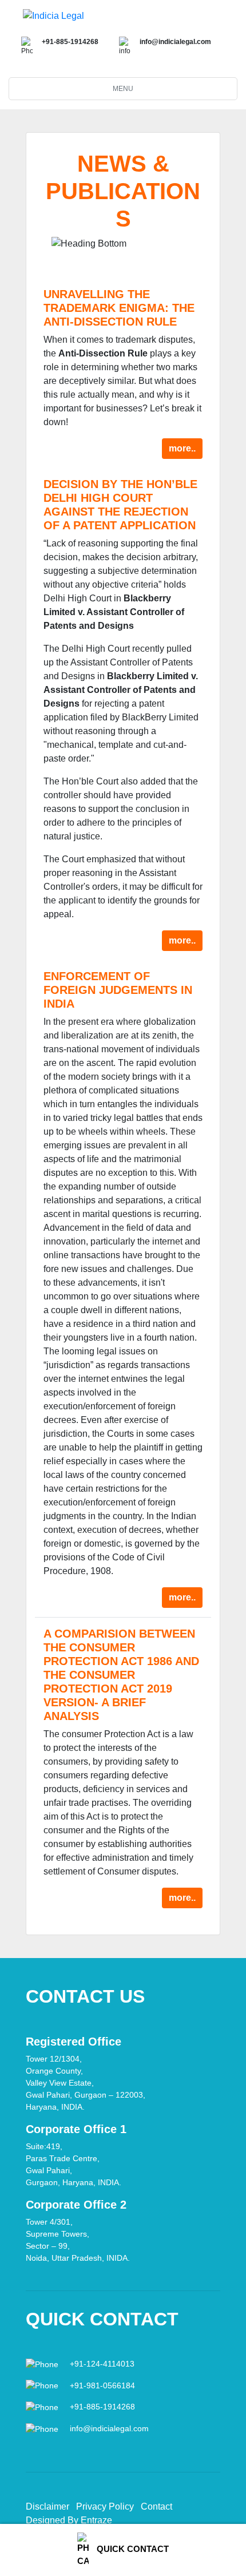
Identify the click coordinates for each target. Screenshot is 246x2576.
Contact (156, 2506)
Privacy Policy (105, 2506)
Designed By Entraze (69, 2520)
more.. (182, 448)
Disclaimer (47, 2506)
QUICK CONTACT (132, 2549)
